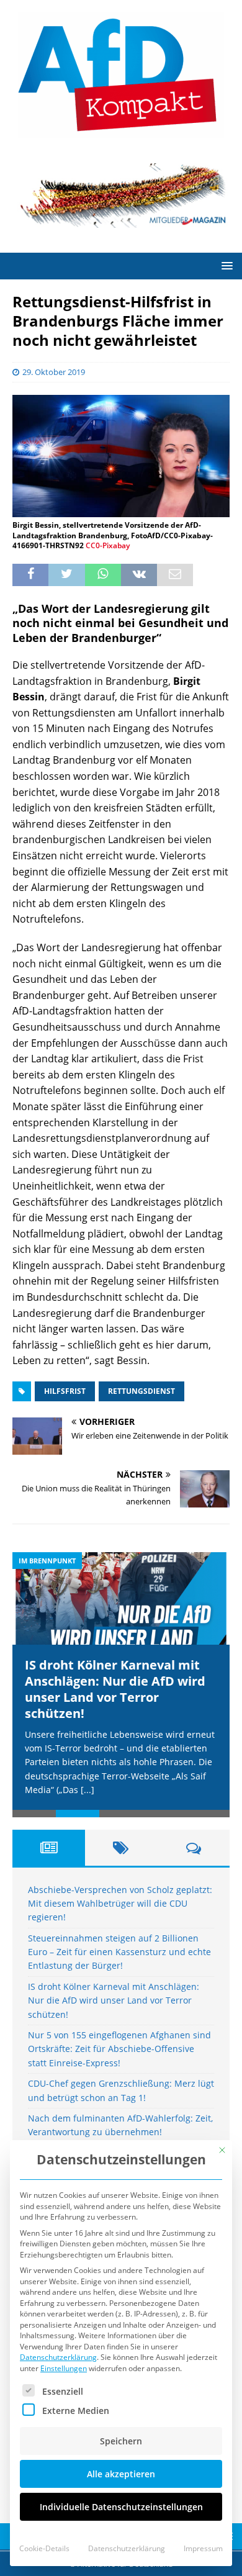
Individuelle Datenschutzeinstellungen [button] (121, 2507)
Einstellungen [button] (64, 2368)
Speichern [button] (121, 2441)
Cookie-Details (44, 2548)
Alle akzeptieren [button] (121, 2474)
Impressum (203, 2548)
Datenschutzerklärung (58, 2357)
